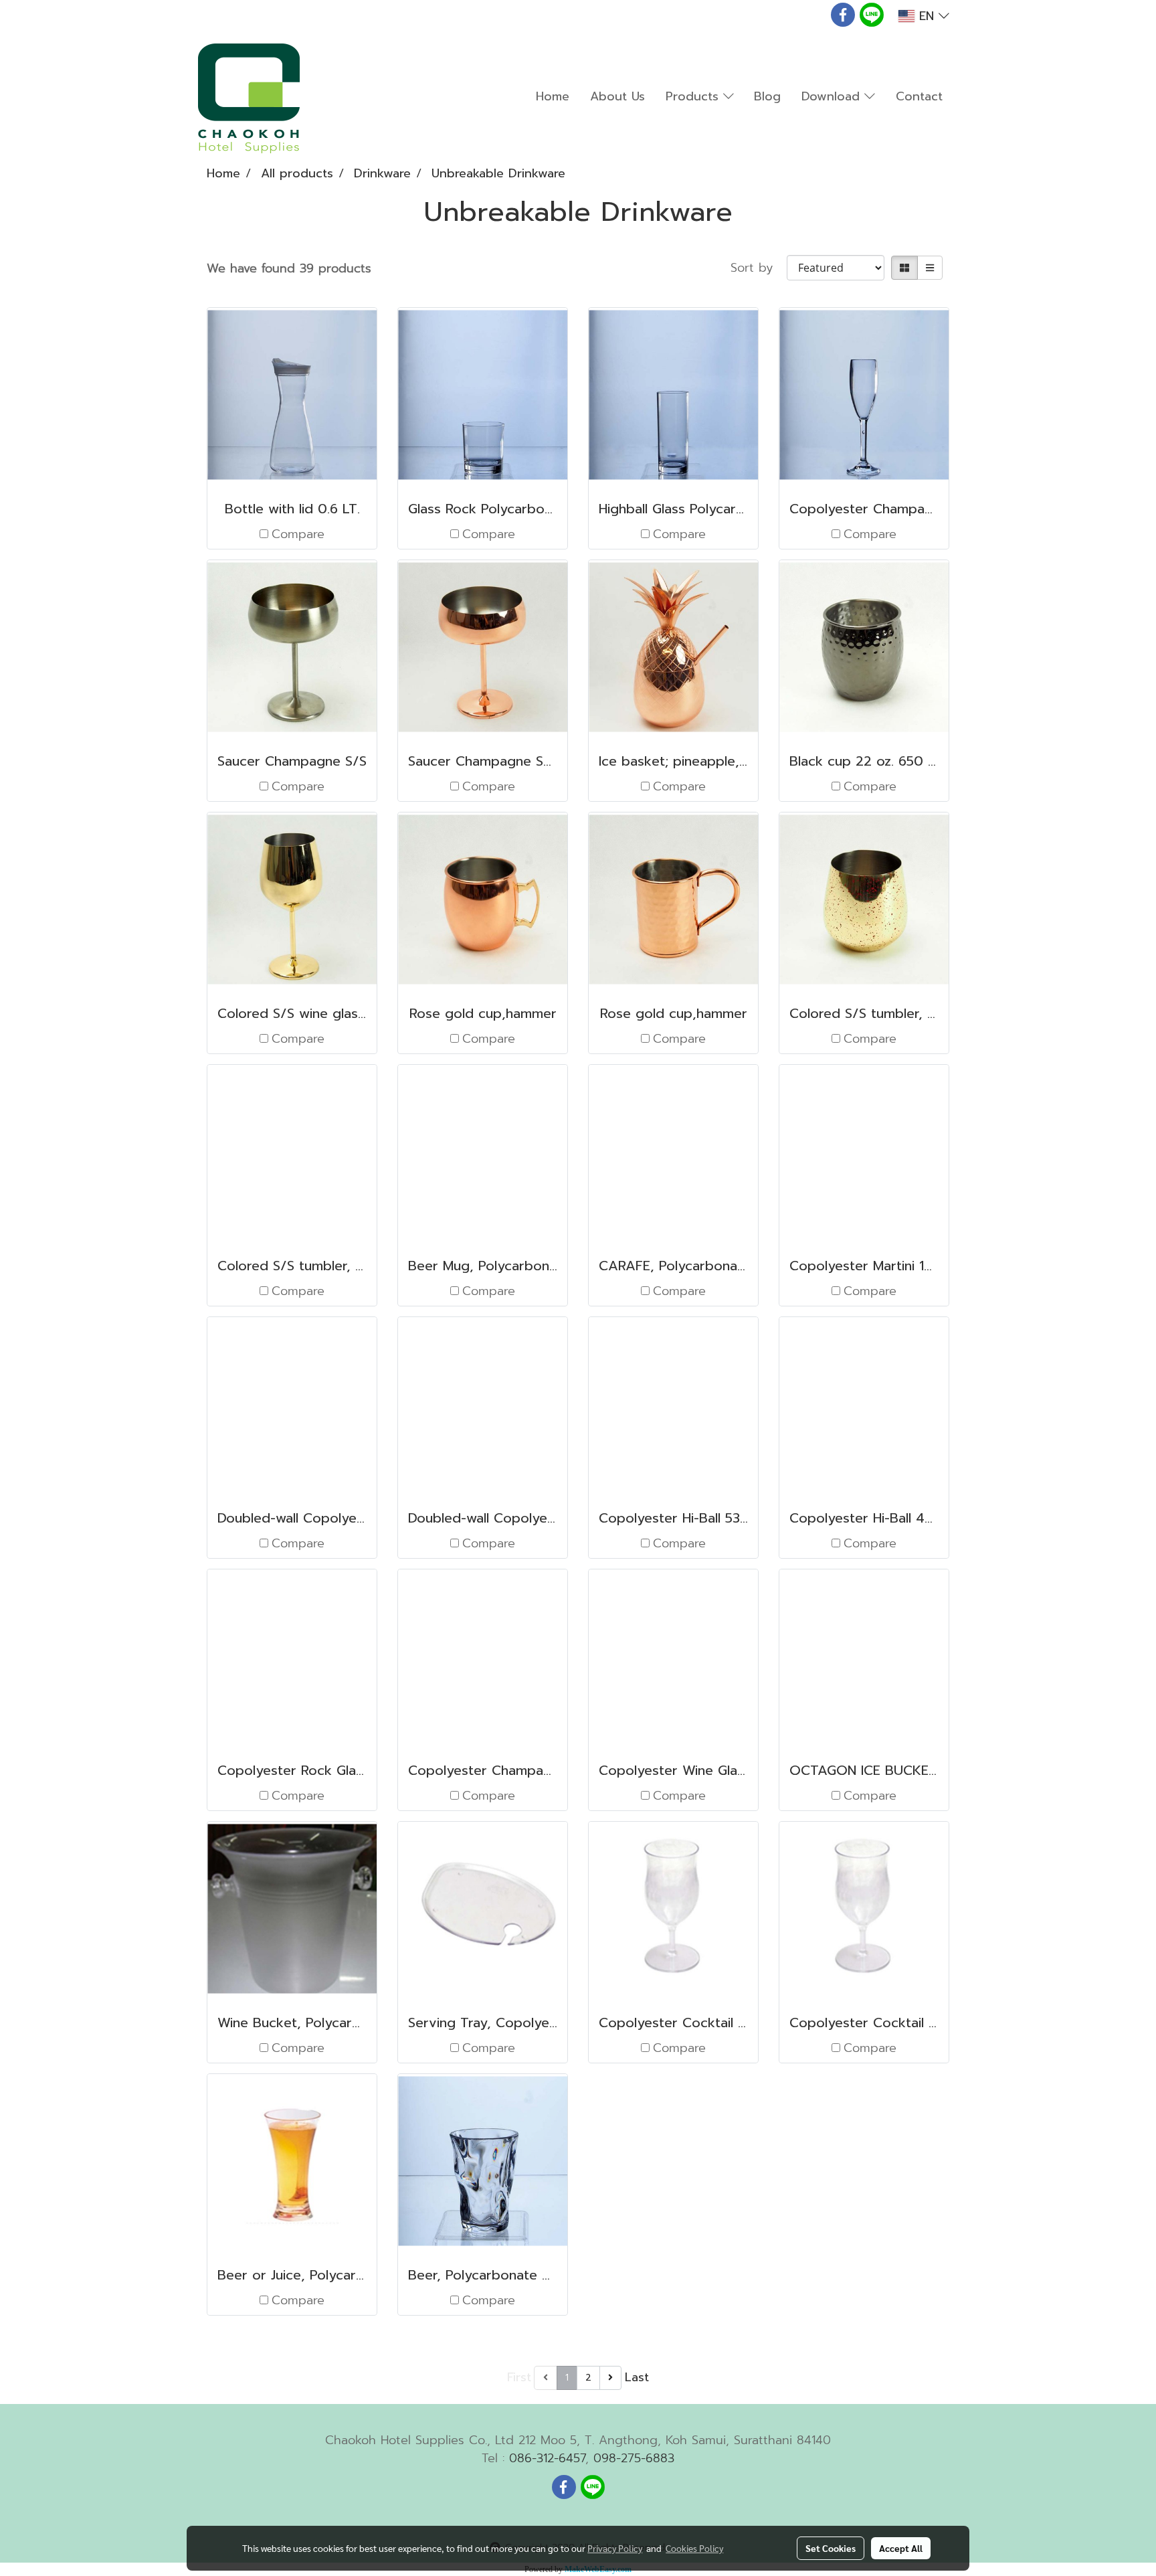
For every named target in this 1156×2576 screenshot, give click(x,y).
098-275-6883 (634, 2458)
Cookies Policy (694, 2548)
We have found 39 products (289, 269)
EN (927, 16)
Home (553, 96)
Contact (919, 96)
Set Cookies (831, 2548)
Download (833, 96)
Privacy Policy (615, 2548)
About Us (617, 96)
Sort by (759, 268)
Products (694, 96)
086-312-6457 (547, 2458)
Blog (767, 96)
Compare (298, 534)
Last (637, 2377)
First (519, 2377)
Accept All (901, 2548)
